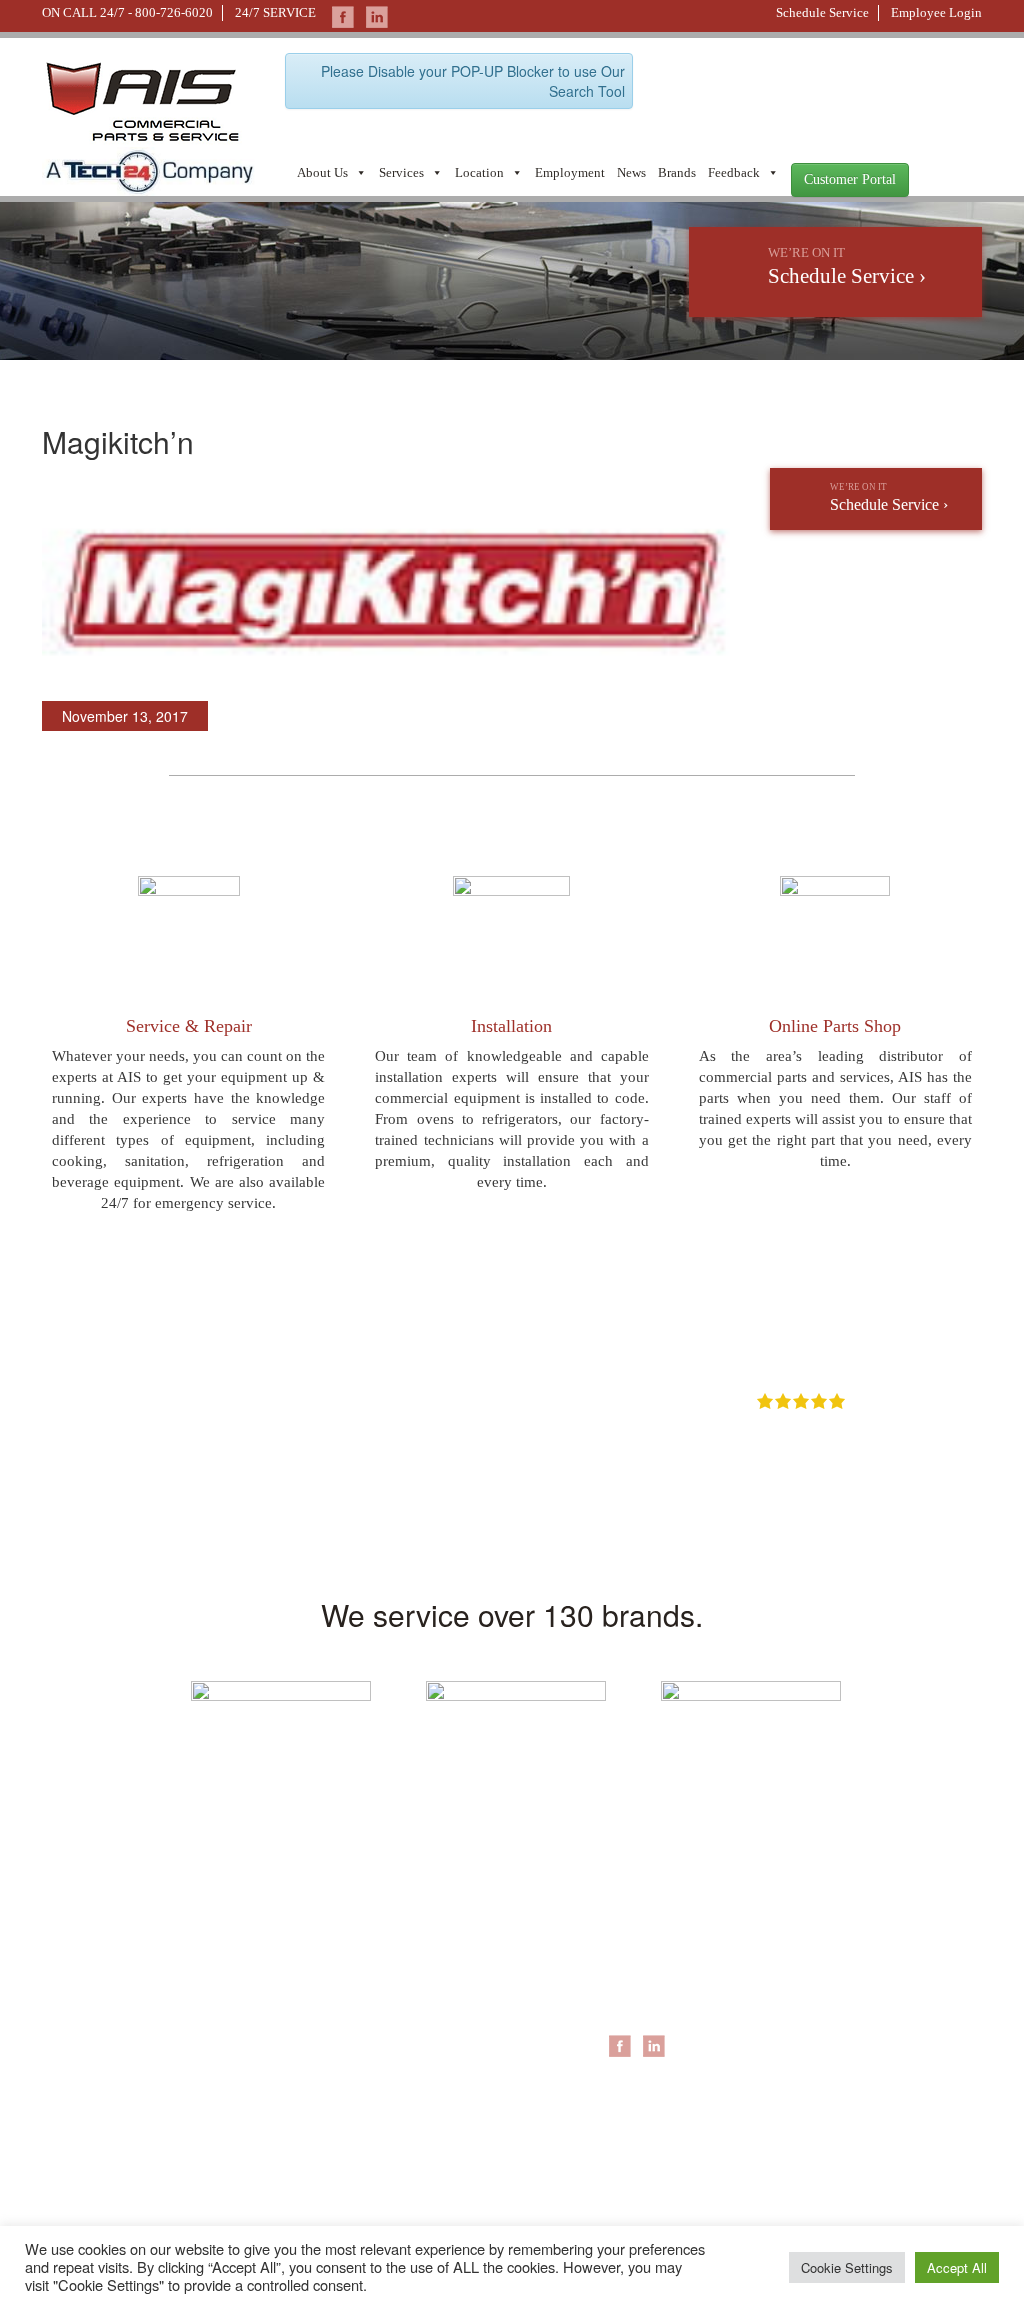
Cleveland (639, 1989)
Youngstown (646, 2009)
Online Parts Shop (835, 1026)
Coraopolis (642, 1949)
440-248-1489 (243, 1990)
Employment (570, 172)
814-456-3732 (243, 2095)
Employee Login (936, 12)
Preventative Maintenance (851, 1989)
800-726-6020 (174, 12)
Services (401, 172)
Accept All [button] (957, 2267)
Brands (677, 172)
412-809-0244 (81, 2006)
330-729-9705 (81, 2170)
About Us (322, 172)
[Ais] (148, 169)
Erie (620, 1969)
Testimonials (485, 2109)
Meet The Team (496, 1969)
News (631, 172)
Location (479, 172)
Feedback (734, 172)
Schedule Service (822, 12)
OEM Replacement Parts (847, 2009)
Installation (511, 1026)
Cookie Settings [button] (847, 2267)
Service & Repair (189, 1026)
